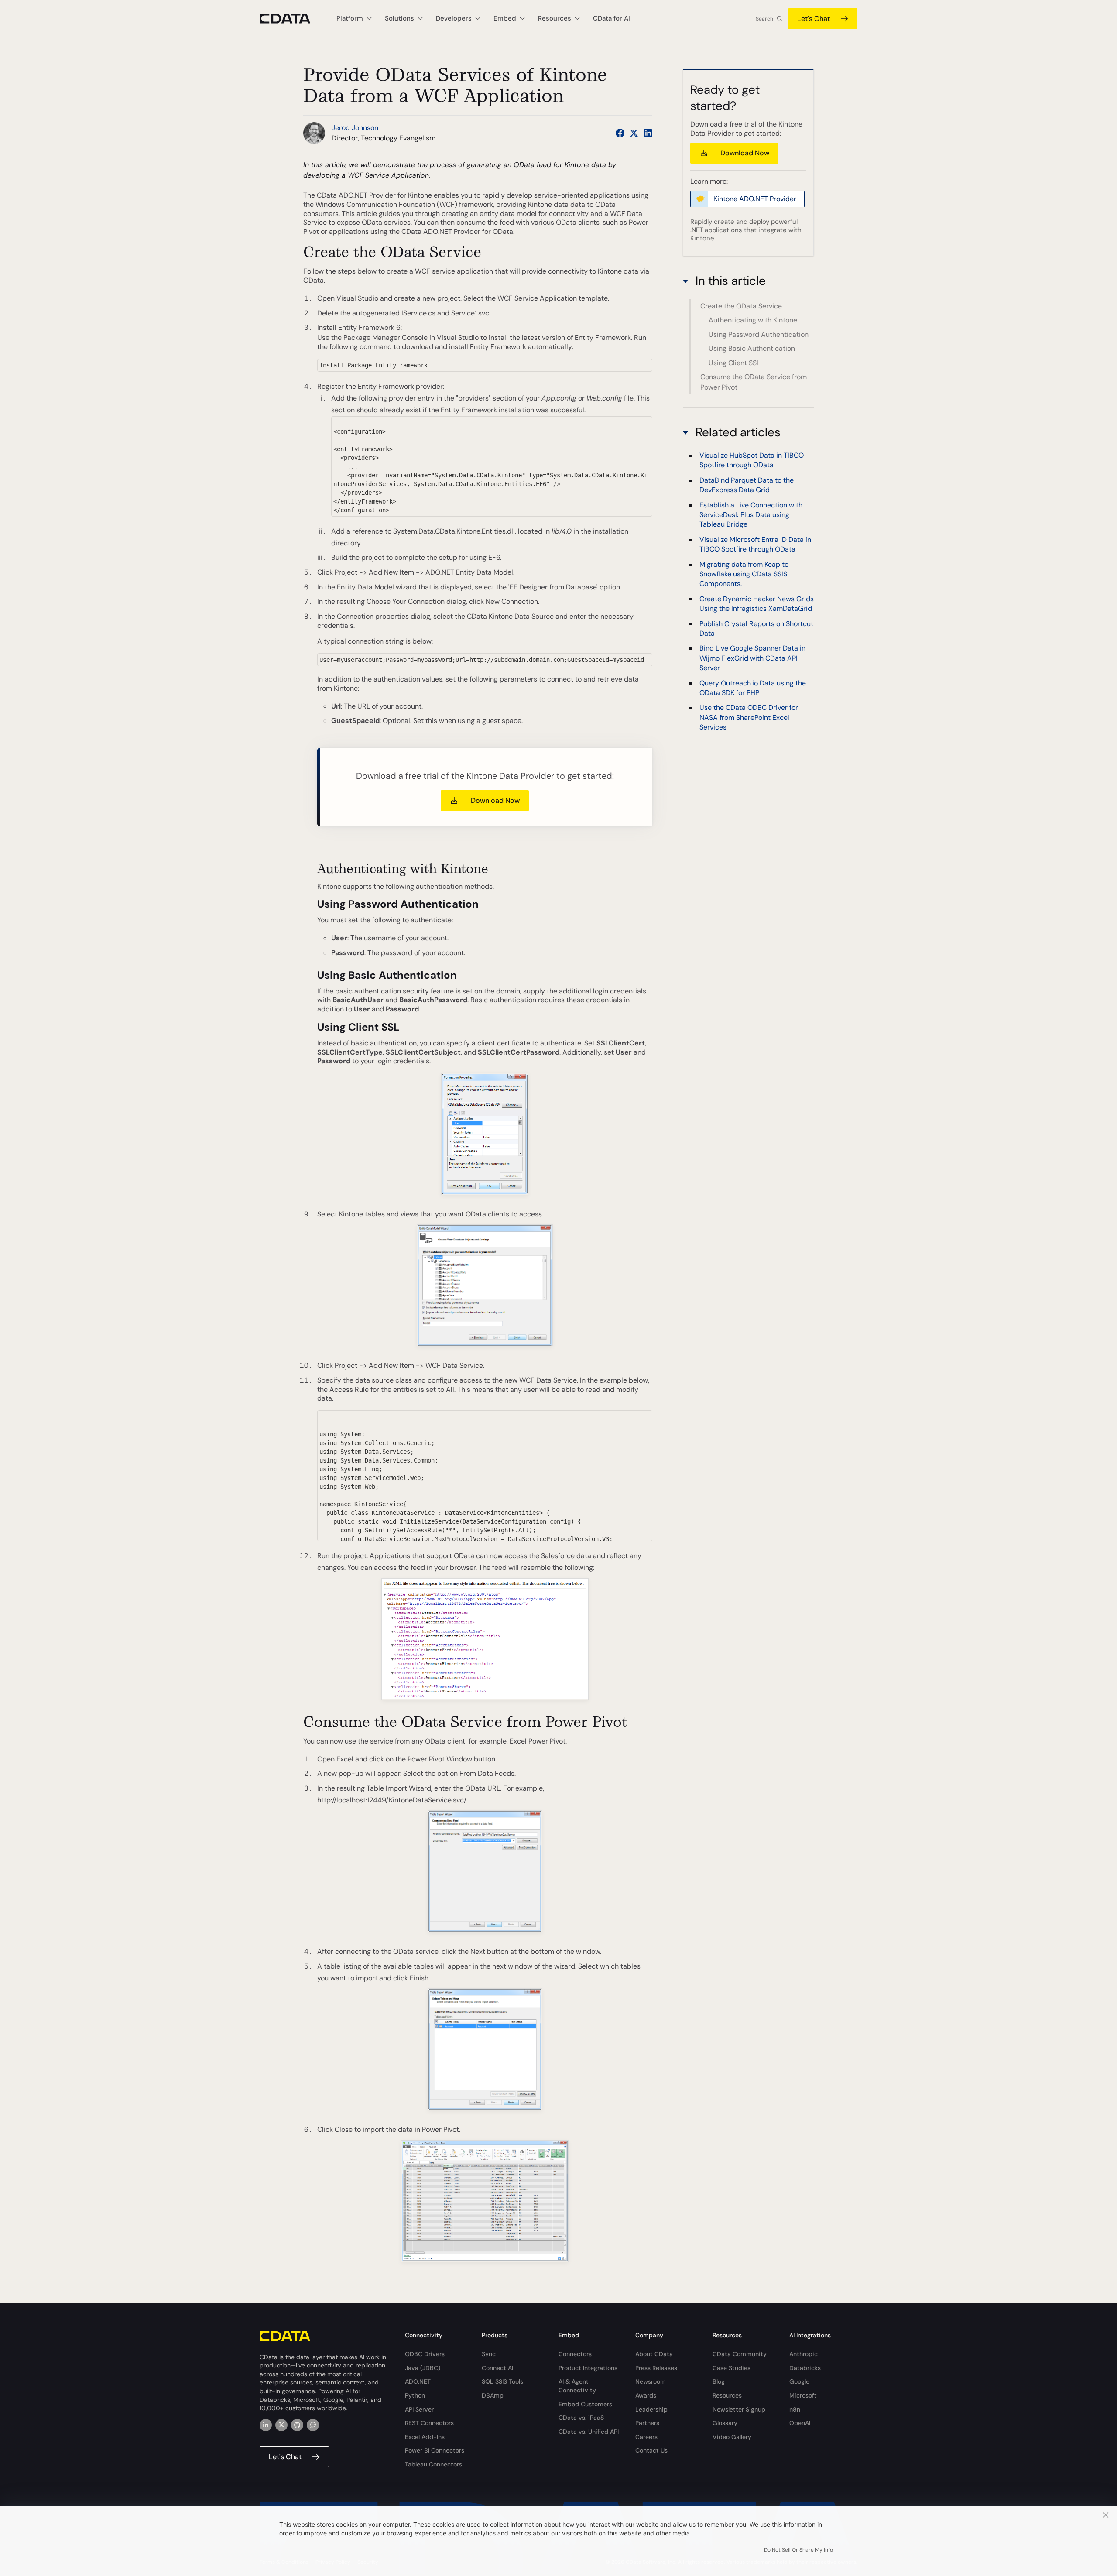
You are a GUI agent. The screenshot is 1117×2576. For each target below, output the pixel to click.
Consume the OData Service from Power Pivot (754, 382)
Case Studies (732, 2368)
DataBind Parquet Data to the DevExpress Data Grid (747, 485)
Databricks (805, 2368)
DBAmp (493, 2395)
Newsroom (651, 2381)
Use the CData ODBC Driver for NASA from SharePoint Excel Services (749, 718)
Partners (647, 2423)
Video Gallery (732, 2437)
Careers (646, 2437)
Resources (727, 2395)
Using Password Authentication (759, 334)
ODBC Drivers (425, 2354)
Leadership (651, 2409)
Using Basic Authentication (752, 348)
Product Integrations (588, 2368)
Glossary (725, 2423)
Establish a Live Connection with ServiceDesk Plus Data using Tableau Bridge (751, 515)
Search (764, 19)
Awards (646, 2395)
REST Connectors (429, 2423)
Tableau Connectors (433, 2464)
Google (799, 2381)
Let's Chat (814, 19)
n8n (795, 2409)
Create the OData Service (741, 306)
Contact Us (651, 2450)
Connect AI (497, 2368)
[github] (297, 2425)
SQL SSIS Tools (502, 2381)
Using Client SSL (734, 363)
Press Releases (656, 2368)
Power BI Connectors (435, 2450)
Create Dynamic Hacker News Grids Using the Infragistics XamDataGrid (757, 604)
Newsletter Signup (739, 2409)
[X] (281, 2425)
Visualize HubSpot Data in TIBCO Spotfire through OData (752, 461)
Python (415, 2395)
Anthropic (803, 2354)
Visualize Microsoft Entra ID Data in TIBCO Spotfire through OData (755, 545)
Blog (719, 2381)
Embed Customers (585, 2404)
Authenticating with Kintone (753, 320)
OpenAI (800, 2423)
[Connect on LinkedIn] (648, 133)
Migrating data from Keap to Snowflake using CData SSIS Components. (744, 574)
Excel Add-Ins (425, 2437)
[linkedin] (266, 2425)
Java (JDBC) (423, 2368)
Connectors (575, 2354)
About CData (654, 2354)
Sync (489, 2354)
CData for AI (612, 18)
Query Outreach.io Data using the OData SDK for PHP (753, 688)
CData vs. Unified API (589, 2432)
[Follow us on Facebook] (620, 133)
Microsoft (803, 2395)
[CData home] (291, 19)
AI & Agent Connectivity (577, 2386)
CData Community (740, 2354)
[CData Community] (313, 2425)
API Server (419, 2409)
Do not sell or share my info (798, 2550)
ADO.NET (418, 2381)
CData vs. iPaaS (581, 2418)
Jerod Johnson (355, 128)
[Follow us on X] (634, 133)
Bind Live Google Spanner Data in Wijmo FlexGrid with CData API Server (752, 658)
